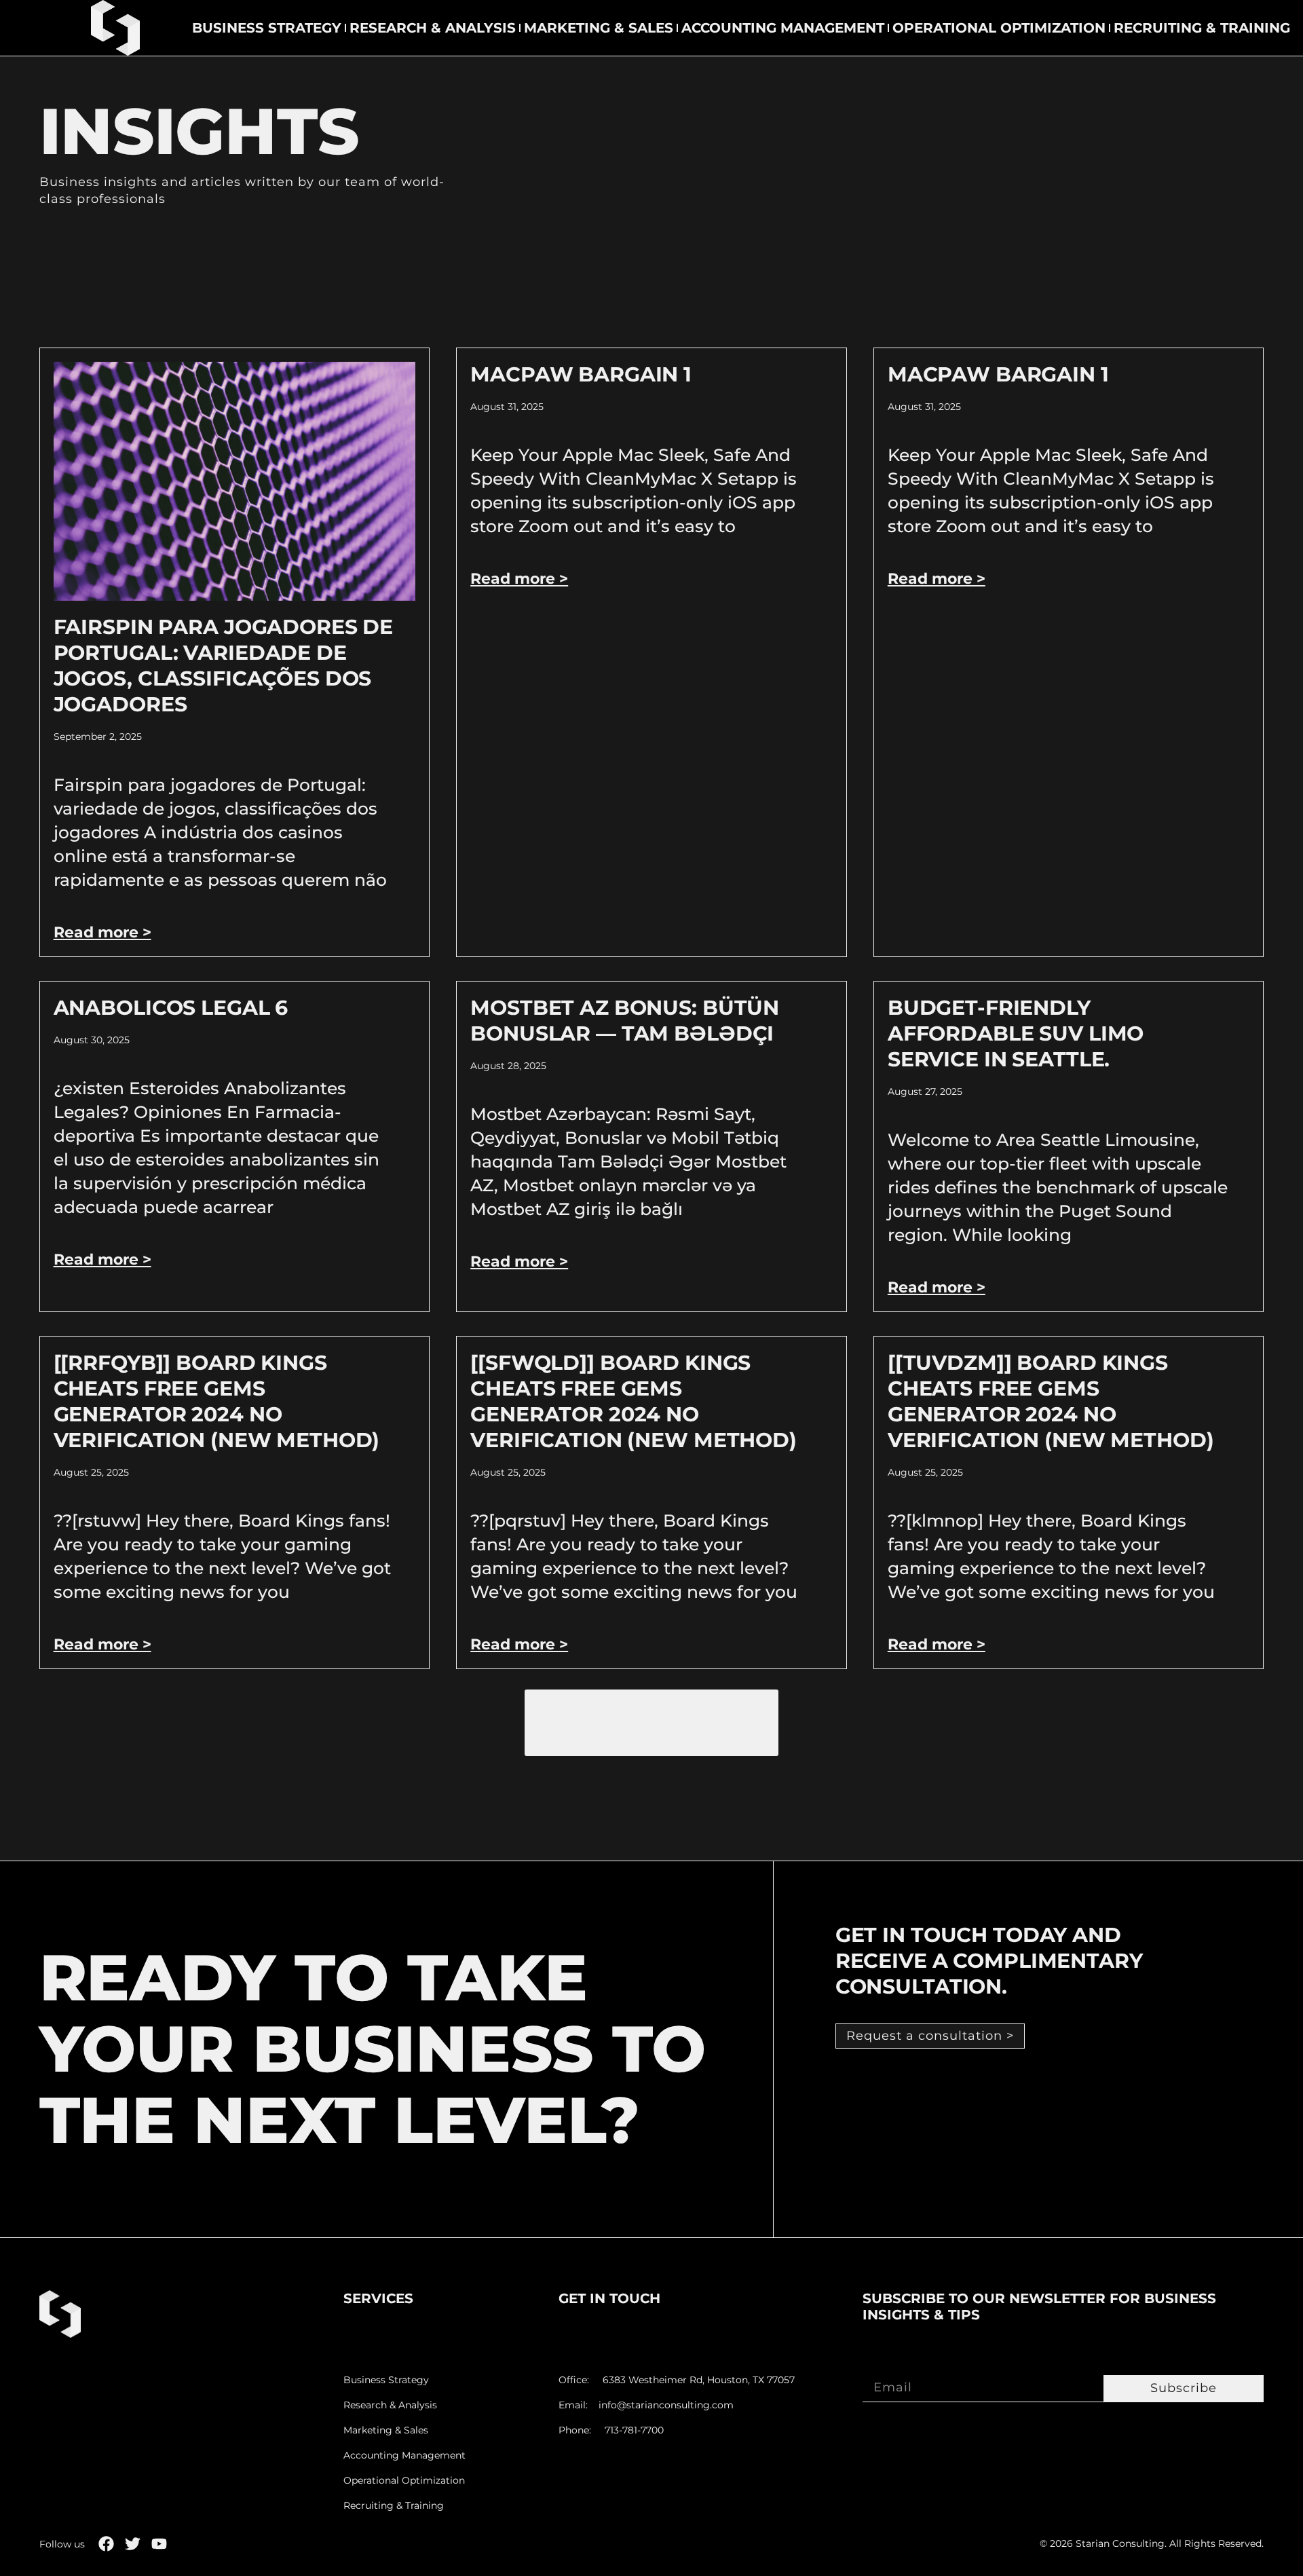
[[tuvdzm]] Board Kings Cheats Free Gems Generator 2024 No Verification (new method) (1051, 1401)
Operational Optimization (999, 28)
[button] (651, 1723)
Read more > (102, 932)
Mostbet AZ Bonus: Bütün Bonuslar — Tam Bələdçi (625, 1021)
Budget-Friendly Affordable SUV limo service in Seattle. (1016, 1033)
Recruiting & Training (1202, 28)
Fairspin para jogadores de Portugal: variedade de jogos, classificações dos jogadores (224, 666)
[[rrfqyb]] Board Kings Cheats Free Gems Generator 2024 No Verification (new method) (217, 1401)
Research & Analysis (433, 28)
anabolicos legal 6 (171, 1008)
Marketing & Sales (599, 28)
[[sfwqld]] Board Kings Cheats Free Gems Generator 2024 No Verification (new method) (634, 1401)
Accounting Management (783, 28)
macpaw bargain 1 (581, 374)
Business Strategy (267, 28)
